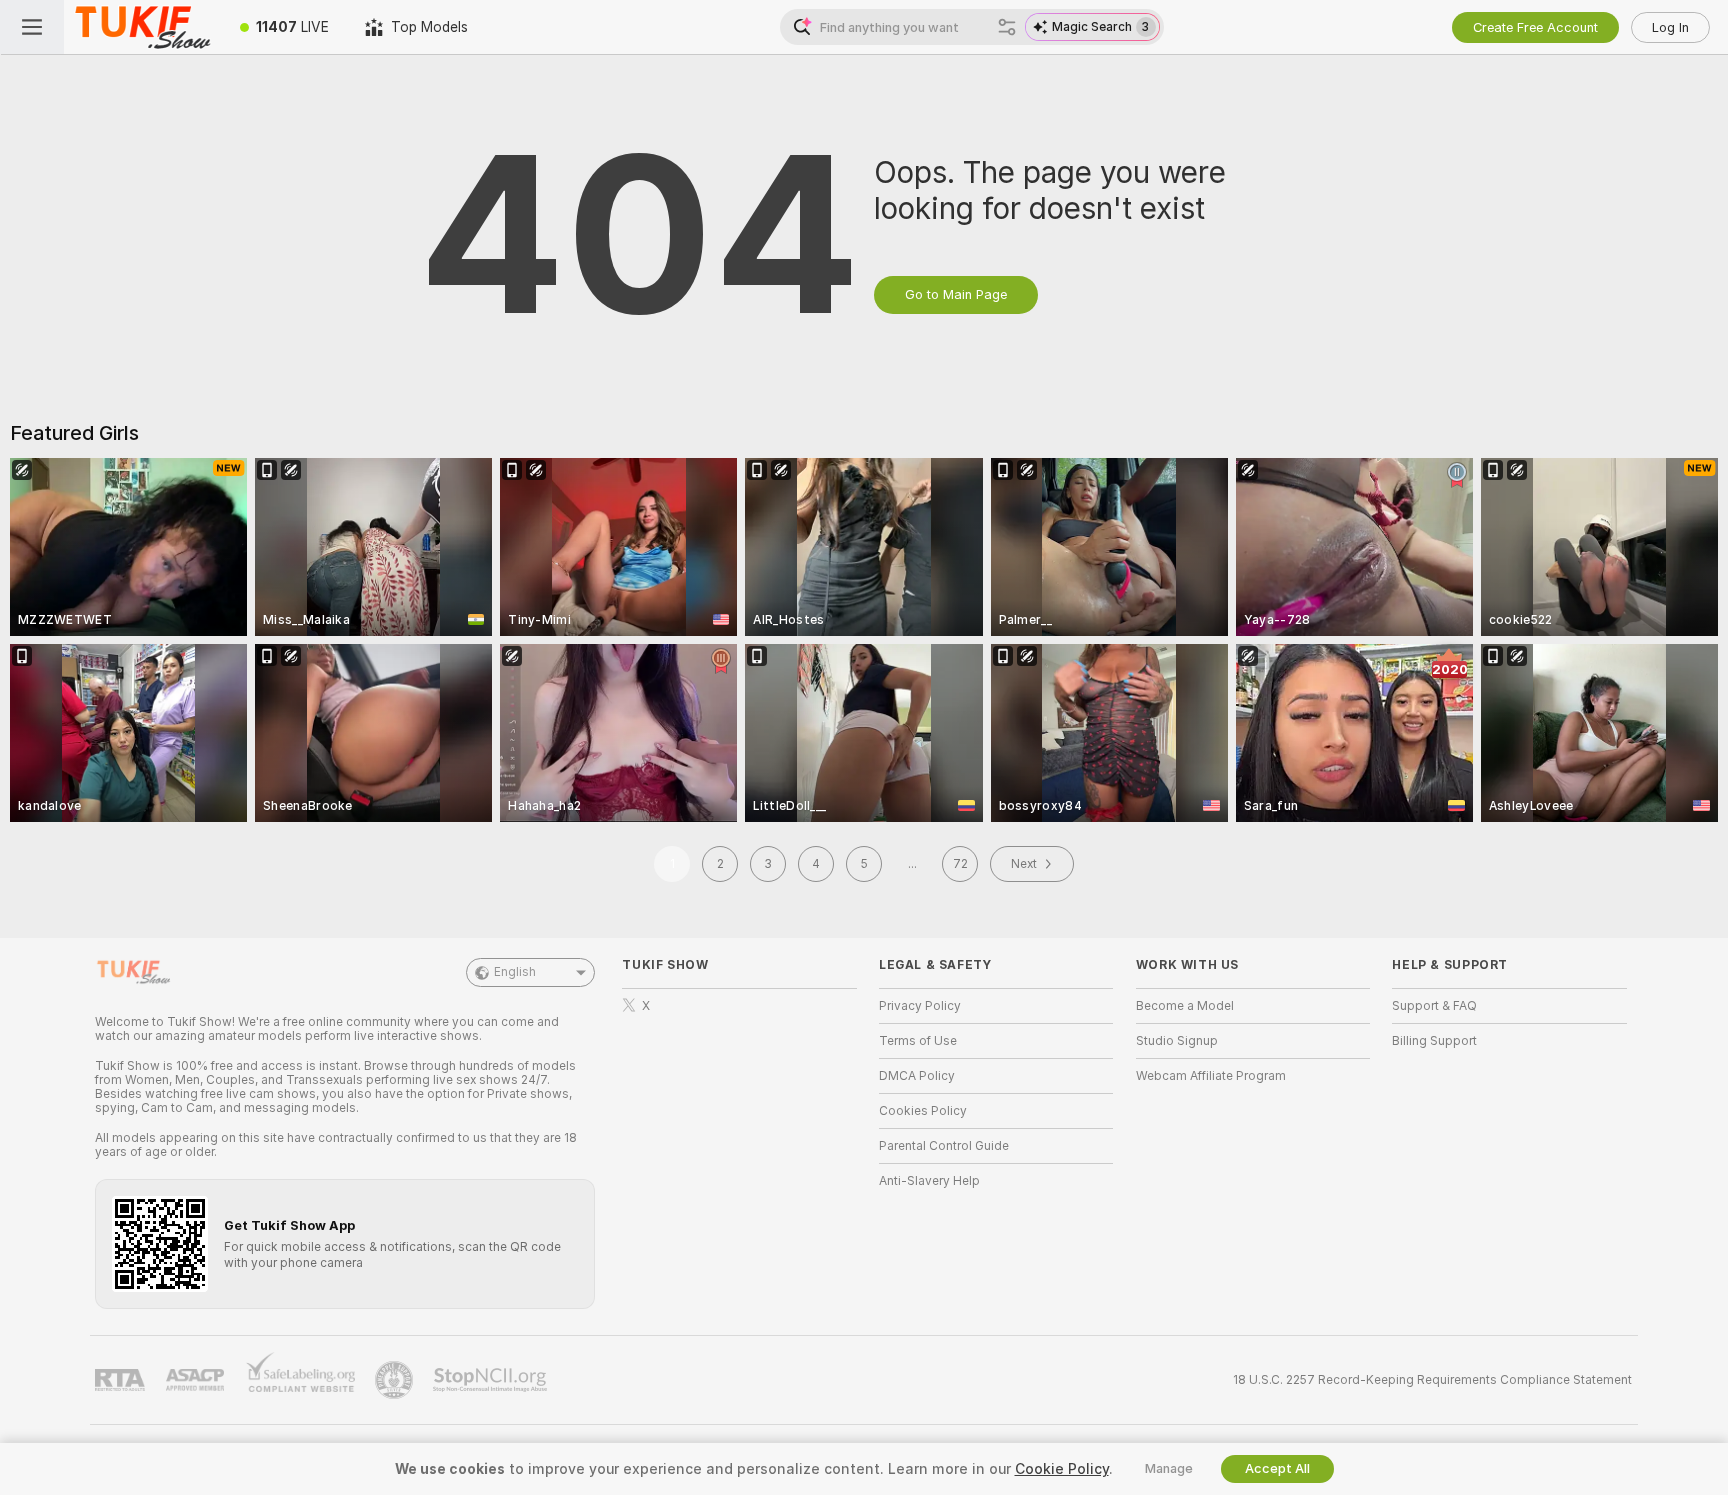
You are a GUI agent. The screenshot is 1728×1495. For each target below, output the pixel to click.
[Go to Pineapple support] (396, 1380)
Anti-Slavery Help (929, 1181)
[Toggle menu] (32, 27)
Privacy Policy (920, 1006)
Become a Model (1185, 1006)
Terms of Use (918, 1041)
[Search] (1007, 27)
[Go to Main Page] (143, 27)
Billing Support (1434, 1041)
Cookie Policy (1062, 1469)
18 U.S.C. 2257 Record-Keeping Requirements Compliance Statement (1432, 1380)
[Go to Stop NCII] (492, 1380)
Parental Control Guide (944, 1146)
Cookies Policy (923, 1111)
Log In (1670, 27)
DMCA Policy (917, 1076)
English (515, 972)
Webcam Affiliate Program (1211, 1076)
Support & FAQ (1434, 1006)
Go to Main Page (956, 294)
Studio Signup (1177, 1041)
